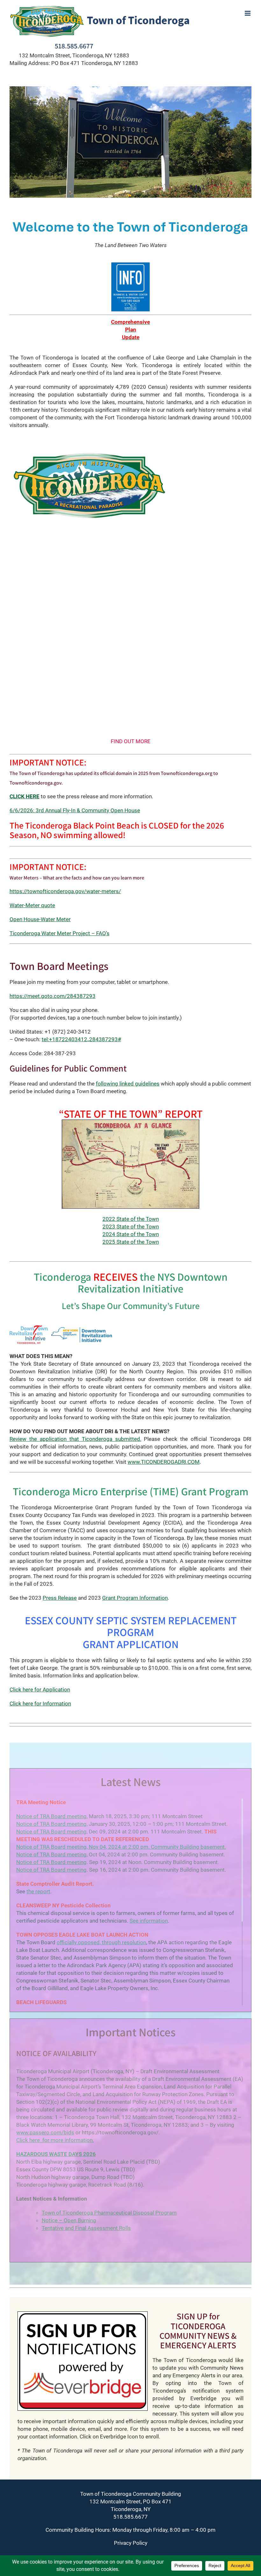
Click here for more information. (55, 2140)
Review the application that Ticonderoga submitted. (75, 1439)
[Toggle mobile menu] (248, 13)
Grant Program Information (135, 1598)
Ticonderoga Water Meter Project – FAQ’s (60, 933)
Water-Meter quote (32, 905)
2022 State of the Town (131, 1219)
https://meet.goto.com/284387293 (53, 996)
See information (149, 1921)
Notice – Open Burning (69, 2220)
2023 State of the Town (131, 1227)
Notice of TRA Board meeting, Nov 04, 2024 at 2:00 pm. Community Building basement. (121, 1847)
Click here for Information (40, 1704)
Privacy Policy (131, 2543)
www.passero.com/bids (45, 2132)
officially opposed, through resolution (101, 1942)
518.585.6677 (74, 46)
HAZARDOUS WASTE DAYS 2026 (56, 2154)
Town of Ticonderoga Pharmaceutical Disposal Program (109, 2213)
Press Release (60, 1598)
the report (38, 1891)
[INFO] (131, 264)
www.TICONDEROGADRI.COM (164, 1462)
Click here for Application (40, 1690)
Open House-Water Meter (40, 919)
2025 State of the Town (131, 1242)
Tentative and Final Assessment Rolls (86, 2228)
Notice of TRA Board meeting (51, 1816)
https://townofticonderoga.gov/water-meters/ (65, 891)
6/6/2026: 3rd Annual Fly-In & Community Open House (75, 810)
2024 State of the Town (131, 1234)
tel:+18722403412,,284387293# (81, 1039)
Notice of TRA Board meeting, (52, 1824)
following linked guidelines (128, 1084)
